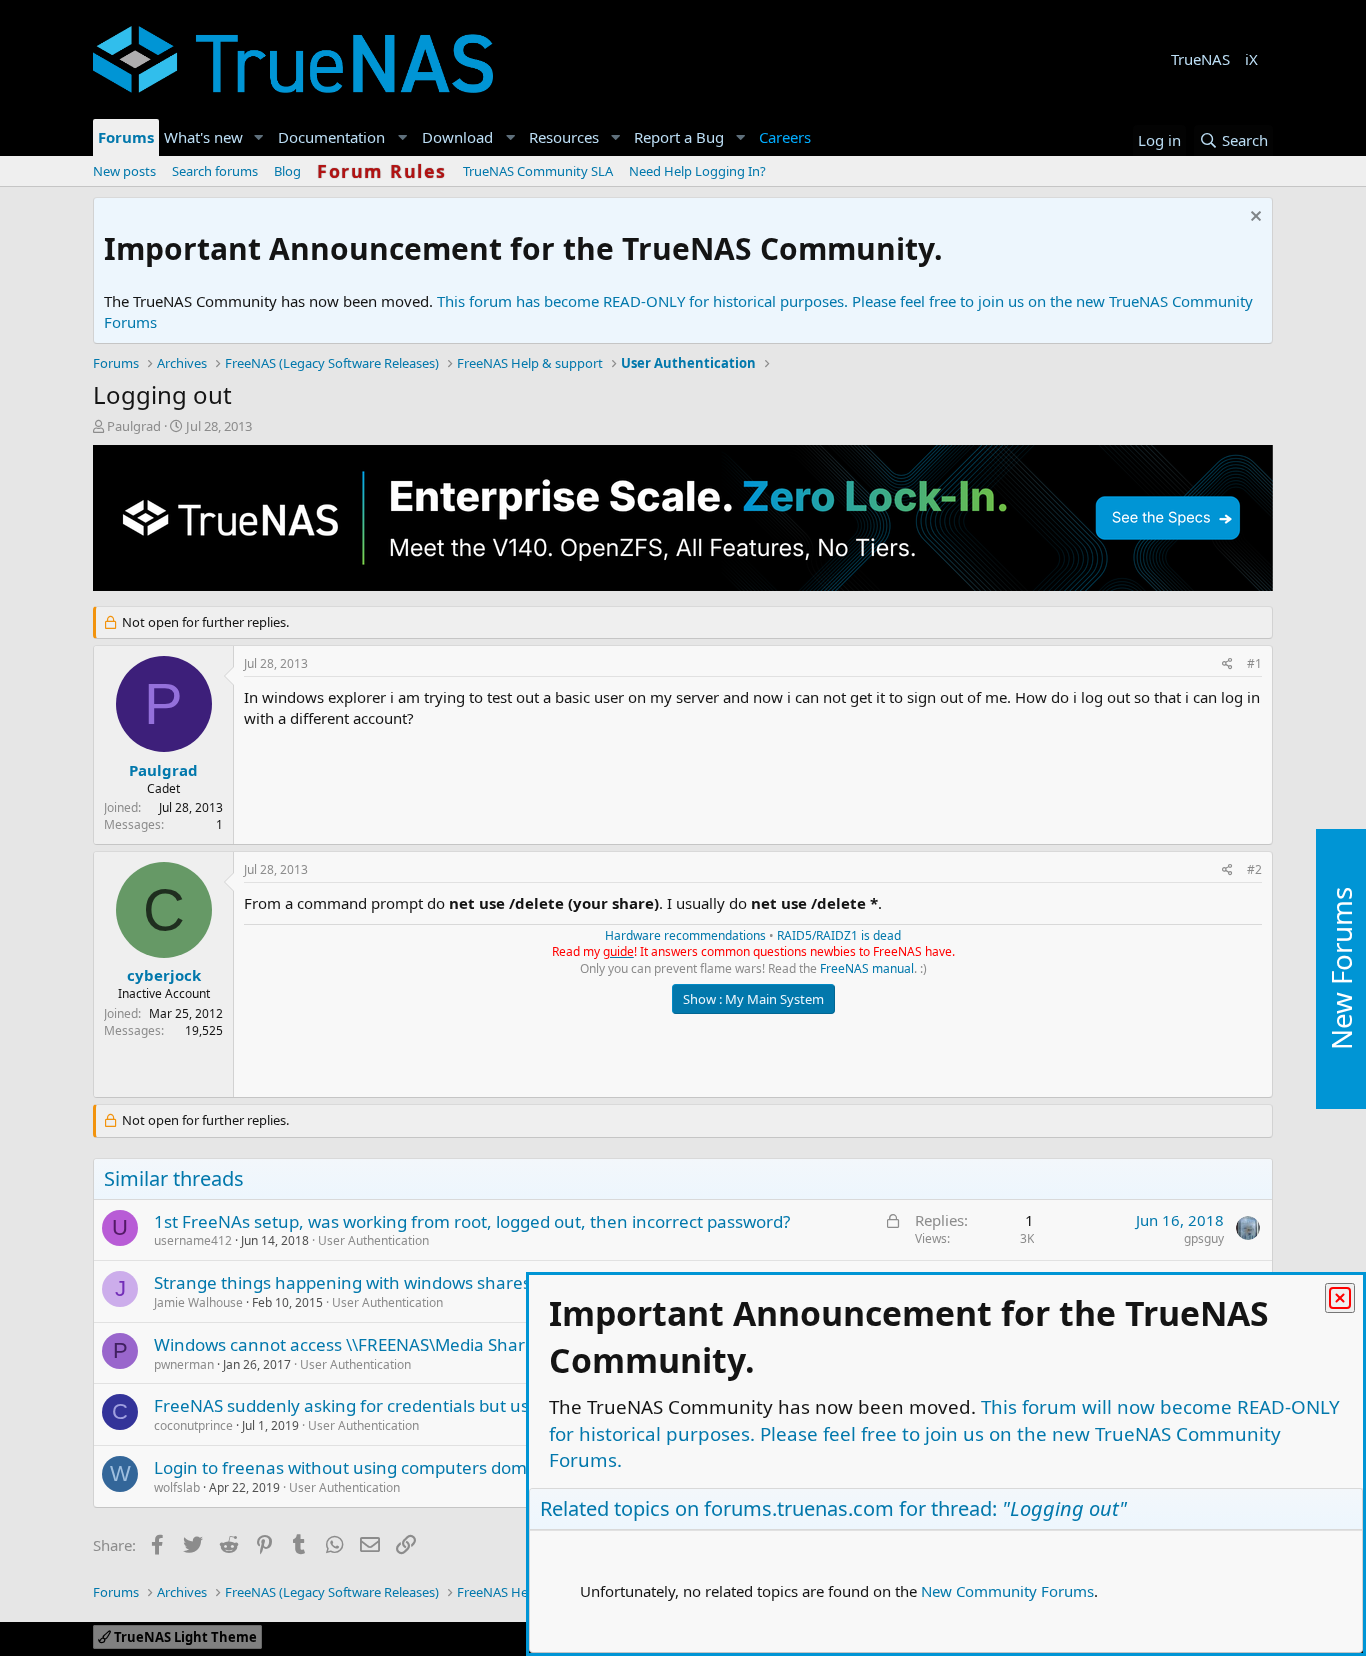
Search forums (215, 171)
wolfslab (177, 1487)
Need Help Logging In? (697, 171)
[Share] (1227, 664)
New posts (124, 171)
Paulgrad (134, 426)
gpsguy (1204, 1238)
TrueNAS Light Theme (184, 1637)
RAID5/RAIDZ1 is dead (839, 935)
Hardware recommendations (685, 935)
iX (1251, 59)
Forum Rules (382, 171)
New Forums (1341, 968)
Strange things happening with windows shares (342, 1282)
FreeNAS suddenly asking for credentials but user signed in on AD (414, 1405)
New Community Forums (1007, 1591)
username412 (193, 1240)
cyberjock (164, 975)
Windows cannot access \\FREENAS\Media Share (344, 1344)
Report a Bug (679, 137)
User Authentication (373, 1240)
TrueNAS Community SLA (538, 171)
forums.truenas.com (799, 1508)
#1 (1254, 663)
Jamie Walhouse (198, 1302)
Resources (564, 137)
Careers (785, 137)
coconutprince (193, 1425)
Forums (126, 137)
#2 (1254, 869)
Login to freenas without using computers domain (353, 1467)
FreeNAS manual (867, 968)
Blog (287, 171)
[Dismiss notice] (1253, 218)
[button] (259, 137)
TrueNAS (1200, 59)
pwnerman (184, 1364)
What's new (203, 137)
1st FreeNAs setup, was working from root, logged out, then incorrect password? (472, 1221)
